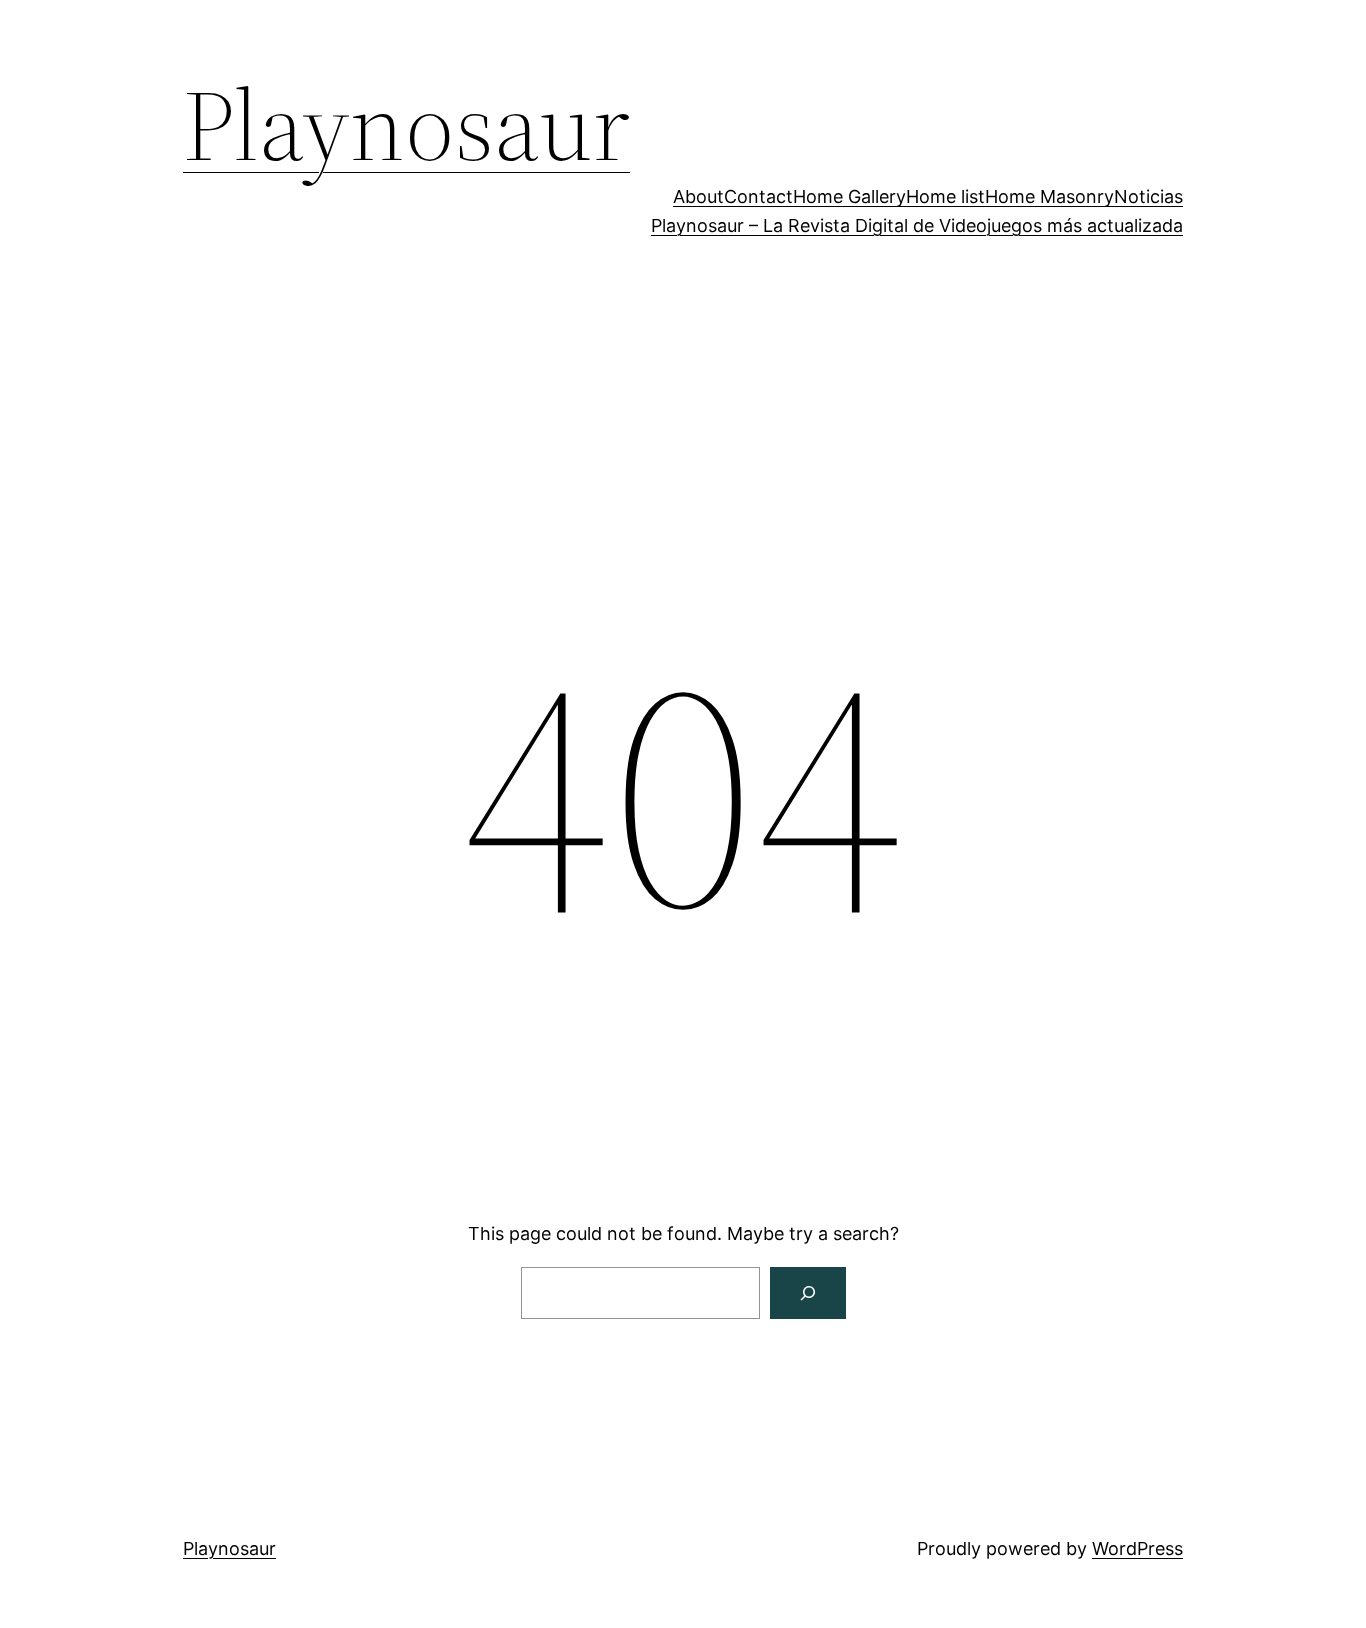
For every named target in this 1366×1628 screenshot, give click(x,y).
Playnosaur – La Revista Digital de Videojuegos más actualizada (917, 225)
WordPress (1137, 1548)
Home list (945, 196)
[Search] (808, 1293)
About (698, 196)
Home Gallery (849, 196)
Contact (758, 196)
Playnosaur (406, 125)
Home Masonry (1049, 196)
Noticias (1148, 196)
